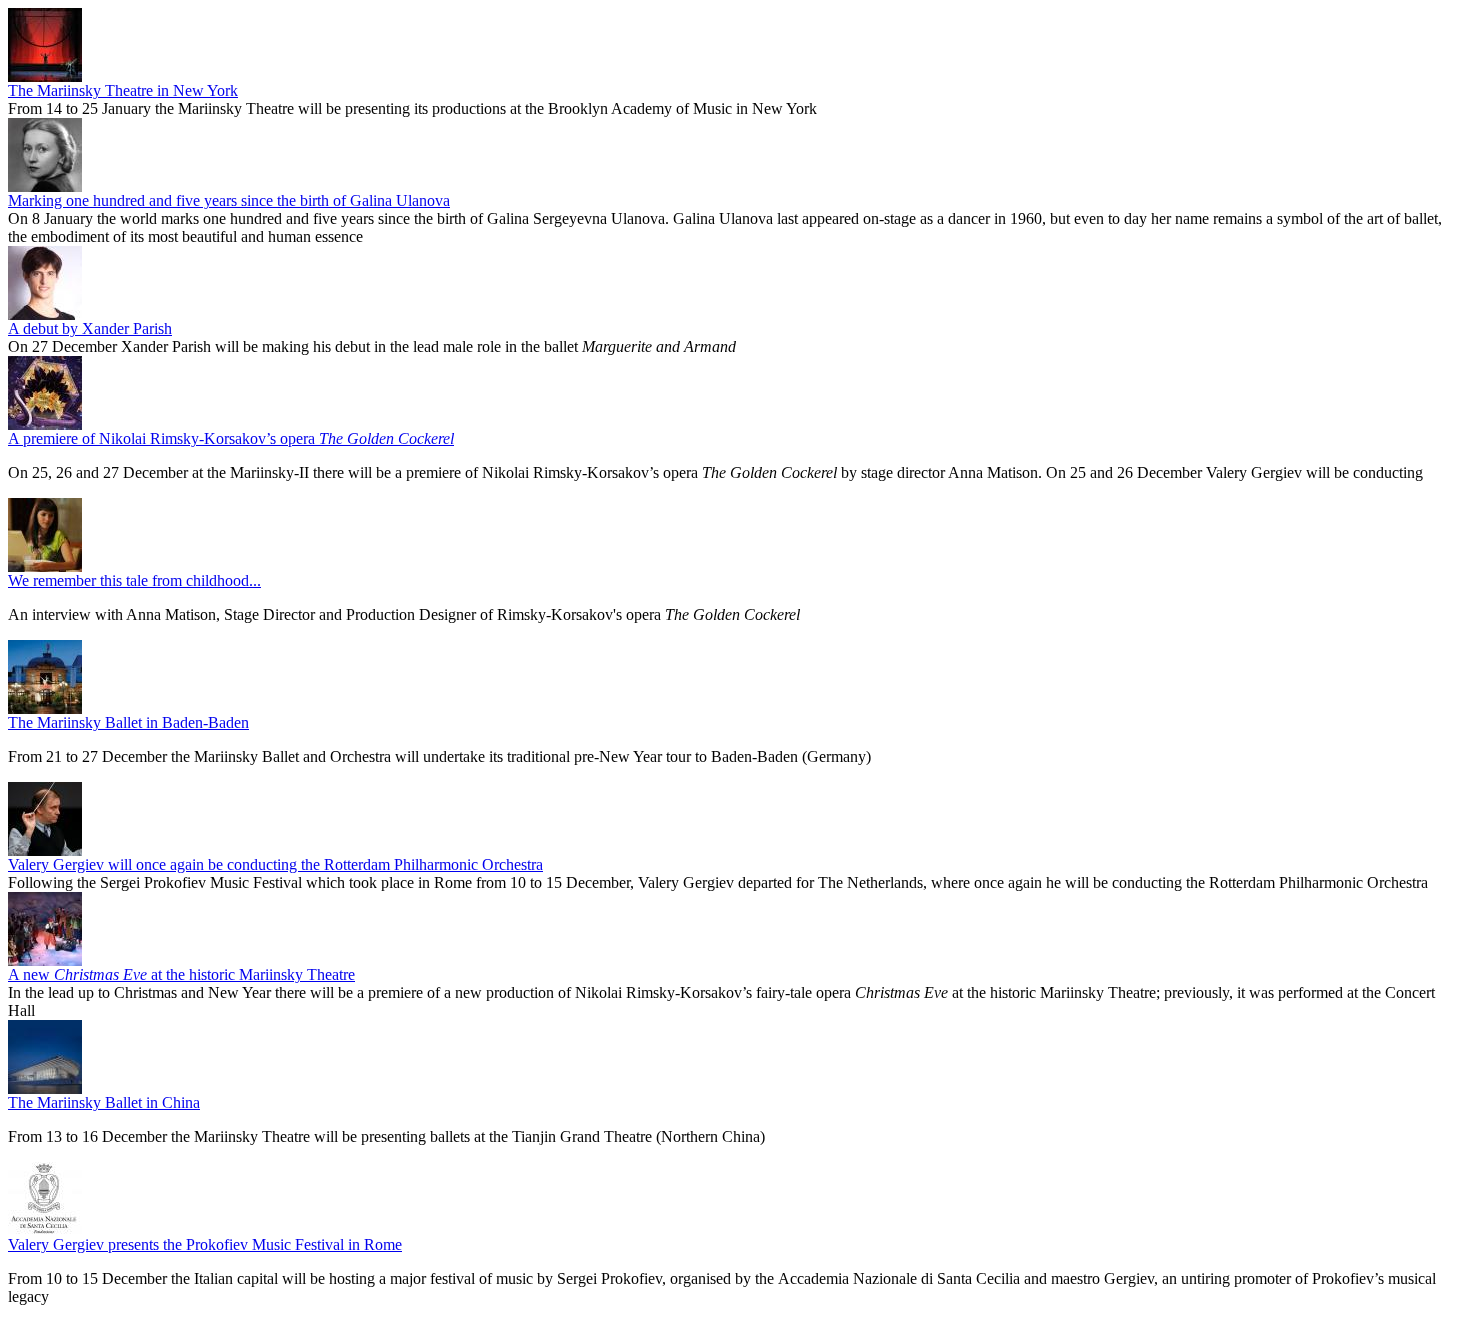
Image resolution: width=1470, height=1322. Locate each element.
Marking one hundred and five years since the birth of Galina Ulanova (229, 200)
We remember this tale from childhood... (134, 580)
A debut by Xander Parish (90, 328)
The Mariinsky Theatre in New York (123, 90)
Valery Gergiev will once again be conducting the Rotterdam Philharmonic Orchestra (275, 864)
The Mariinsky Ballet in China (104, 1102)
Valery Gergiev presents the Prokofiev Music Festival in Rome (205, 1244)
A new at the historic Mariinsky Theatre (181, 974)
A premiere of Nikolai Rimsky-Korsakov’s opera (231, 438)
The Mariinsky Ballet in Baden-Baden (128, 722)
